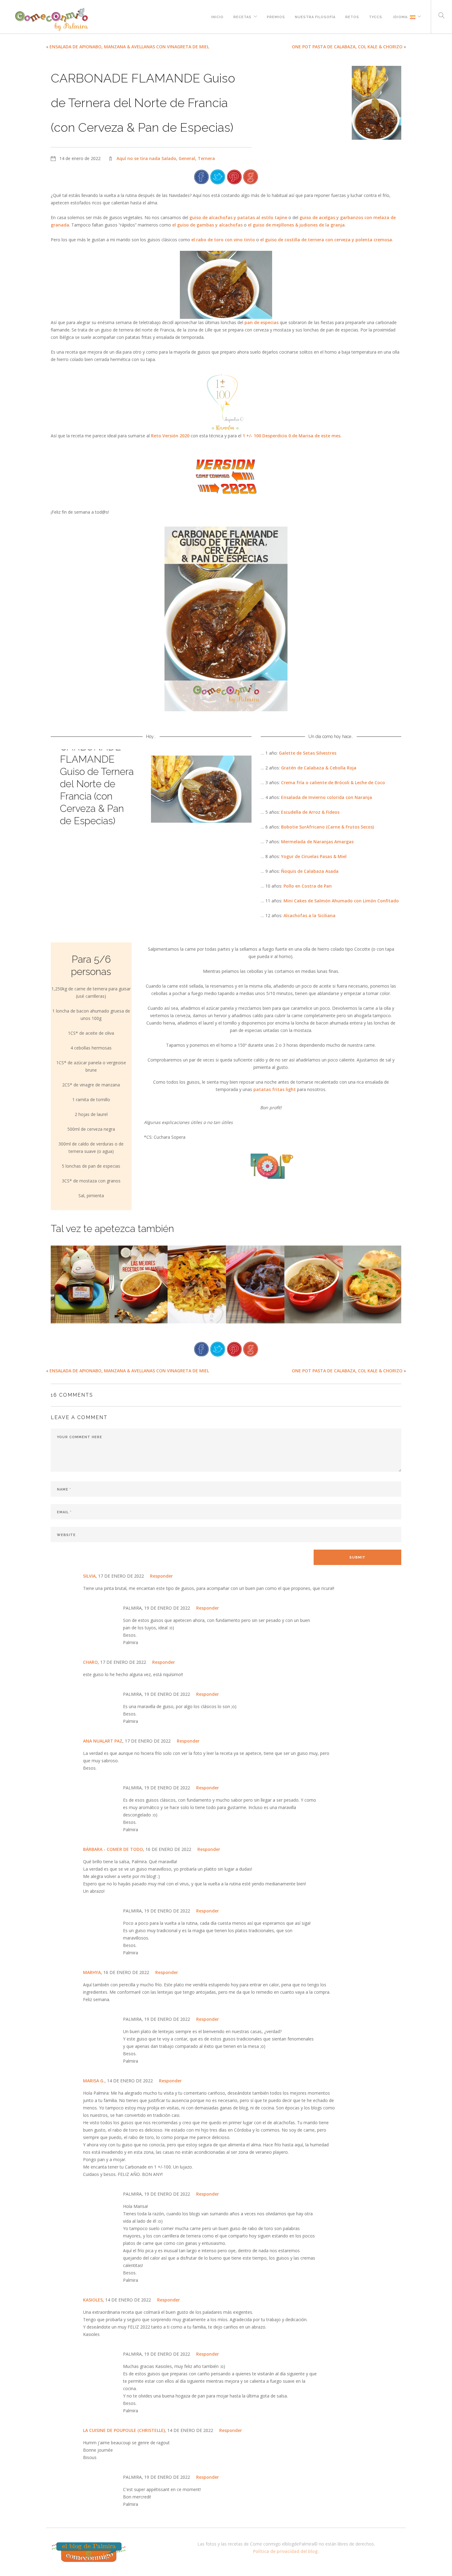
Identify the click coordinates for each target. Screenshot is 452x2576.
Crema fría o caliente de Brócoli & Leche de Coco (333, 782)
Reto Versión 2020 (170, 436)
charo (90, 1662)
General (187, 158)
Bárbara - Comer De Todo (113, 1849)
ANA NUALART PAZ (103, 1741)
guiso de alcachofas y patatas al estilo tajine (238, 217)
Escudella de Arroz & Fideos (310, 812)
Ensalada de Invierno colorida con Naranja (327, 797)
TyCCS (376, 16)
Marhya (92, 1972)
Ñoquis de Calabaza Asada (310, 871)
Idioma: (401, 16)
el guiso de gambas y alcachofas (207, 225)
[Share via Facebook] (201, 176)
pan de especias (262, 322)
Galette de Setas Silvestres (308, 753)
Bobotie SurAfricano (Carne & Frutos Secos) (327, 827)
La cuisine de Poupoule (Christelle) (124, 2430)
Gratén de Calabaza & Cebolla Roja (319, 768)
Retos (352, 16)
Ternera (206, 158)
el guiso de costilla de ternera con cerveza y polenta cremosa (326, 240)
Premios (276, 16)
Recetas (242, 16)
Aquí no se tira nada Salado (146, 158)
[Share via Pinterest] (234, 176)
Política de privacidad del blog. (286, 2551)
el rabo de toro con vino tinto (223, 240)
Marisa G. (94, 2081)
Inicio (217, 16)
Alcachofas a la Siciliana (309, 915)
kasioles (93, 2300)
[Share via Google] (251, 176)
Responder (161, 1576)
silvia (89, 1576)
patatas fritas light (275, 1089)
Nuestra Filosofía (315, 16)
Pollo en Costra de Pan (308, 886)
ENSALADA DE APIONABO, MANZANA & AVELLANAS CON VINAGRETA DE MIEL (129, 47)
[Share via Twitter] (218, 176)
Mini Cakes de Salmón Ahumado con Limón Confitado (341, 901)
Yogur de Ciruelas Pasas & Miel (314, 856)
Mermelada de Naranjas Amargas (317, 842)
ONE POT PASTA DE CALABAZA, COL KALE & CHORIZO (347, 47)
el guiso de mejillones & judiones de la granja (296, 225)
